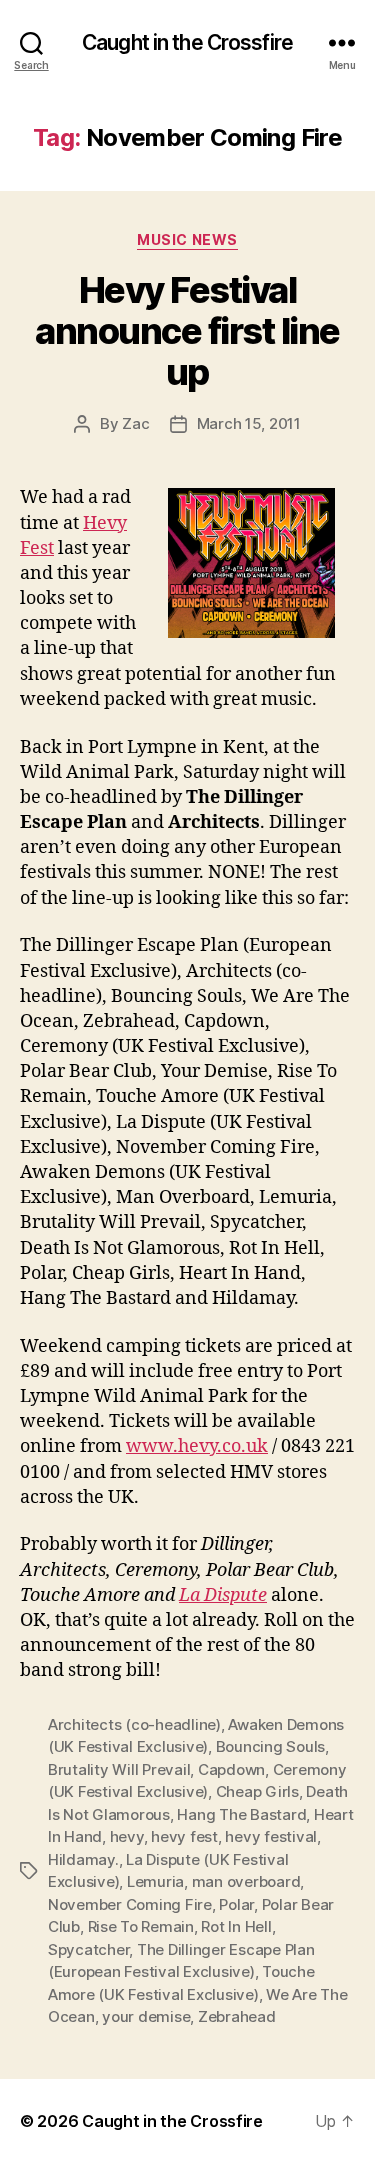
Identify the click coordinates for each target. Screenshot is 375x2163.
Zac (135, 423)
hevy (127, 1836)
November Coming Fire (130, 1904)
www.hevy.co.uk (197, 1446)
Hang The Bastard (241, 1814)
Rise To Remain (141, 1926)
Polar (236, 1904)
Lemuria (155, 1881)
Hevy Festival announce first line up (187, 331)
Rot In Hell (236, 1926)
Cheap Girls (257, 1791)
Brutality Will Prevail (119, 1769)
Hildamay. (83, 1859)
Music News (187, 239)
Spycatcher (88, 1949)
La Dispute (223, 1595)
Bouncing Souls (270, 1746)
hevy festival (271, 1836)
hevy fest (184, 1836)
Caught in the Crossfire (187, 42)
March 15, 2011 (249, 423)
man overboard (246, 1881)
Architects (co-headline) (134, 1724)
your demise (146, 2016)
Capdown (231, 1769)
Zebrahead (237, 2016)
